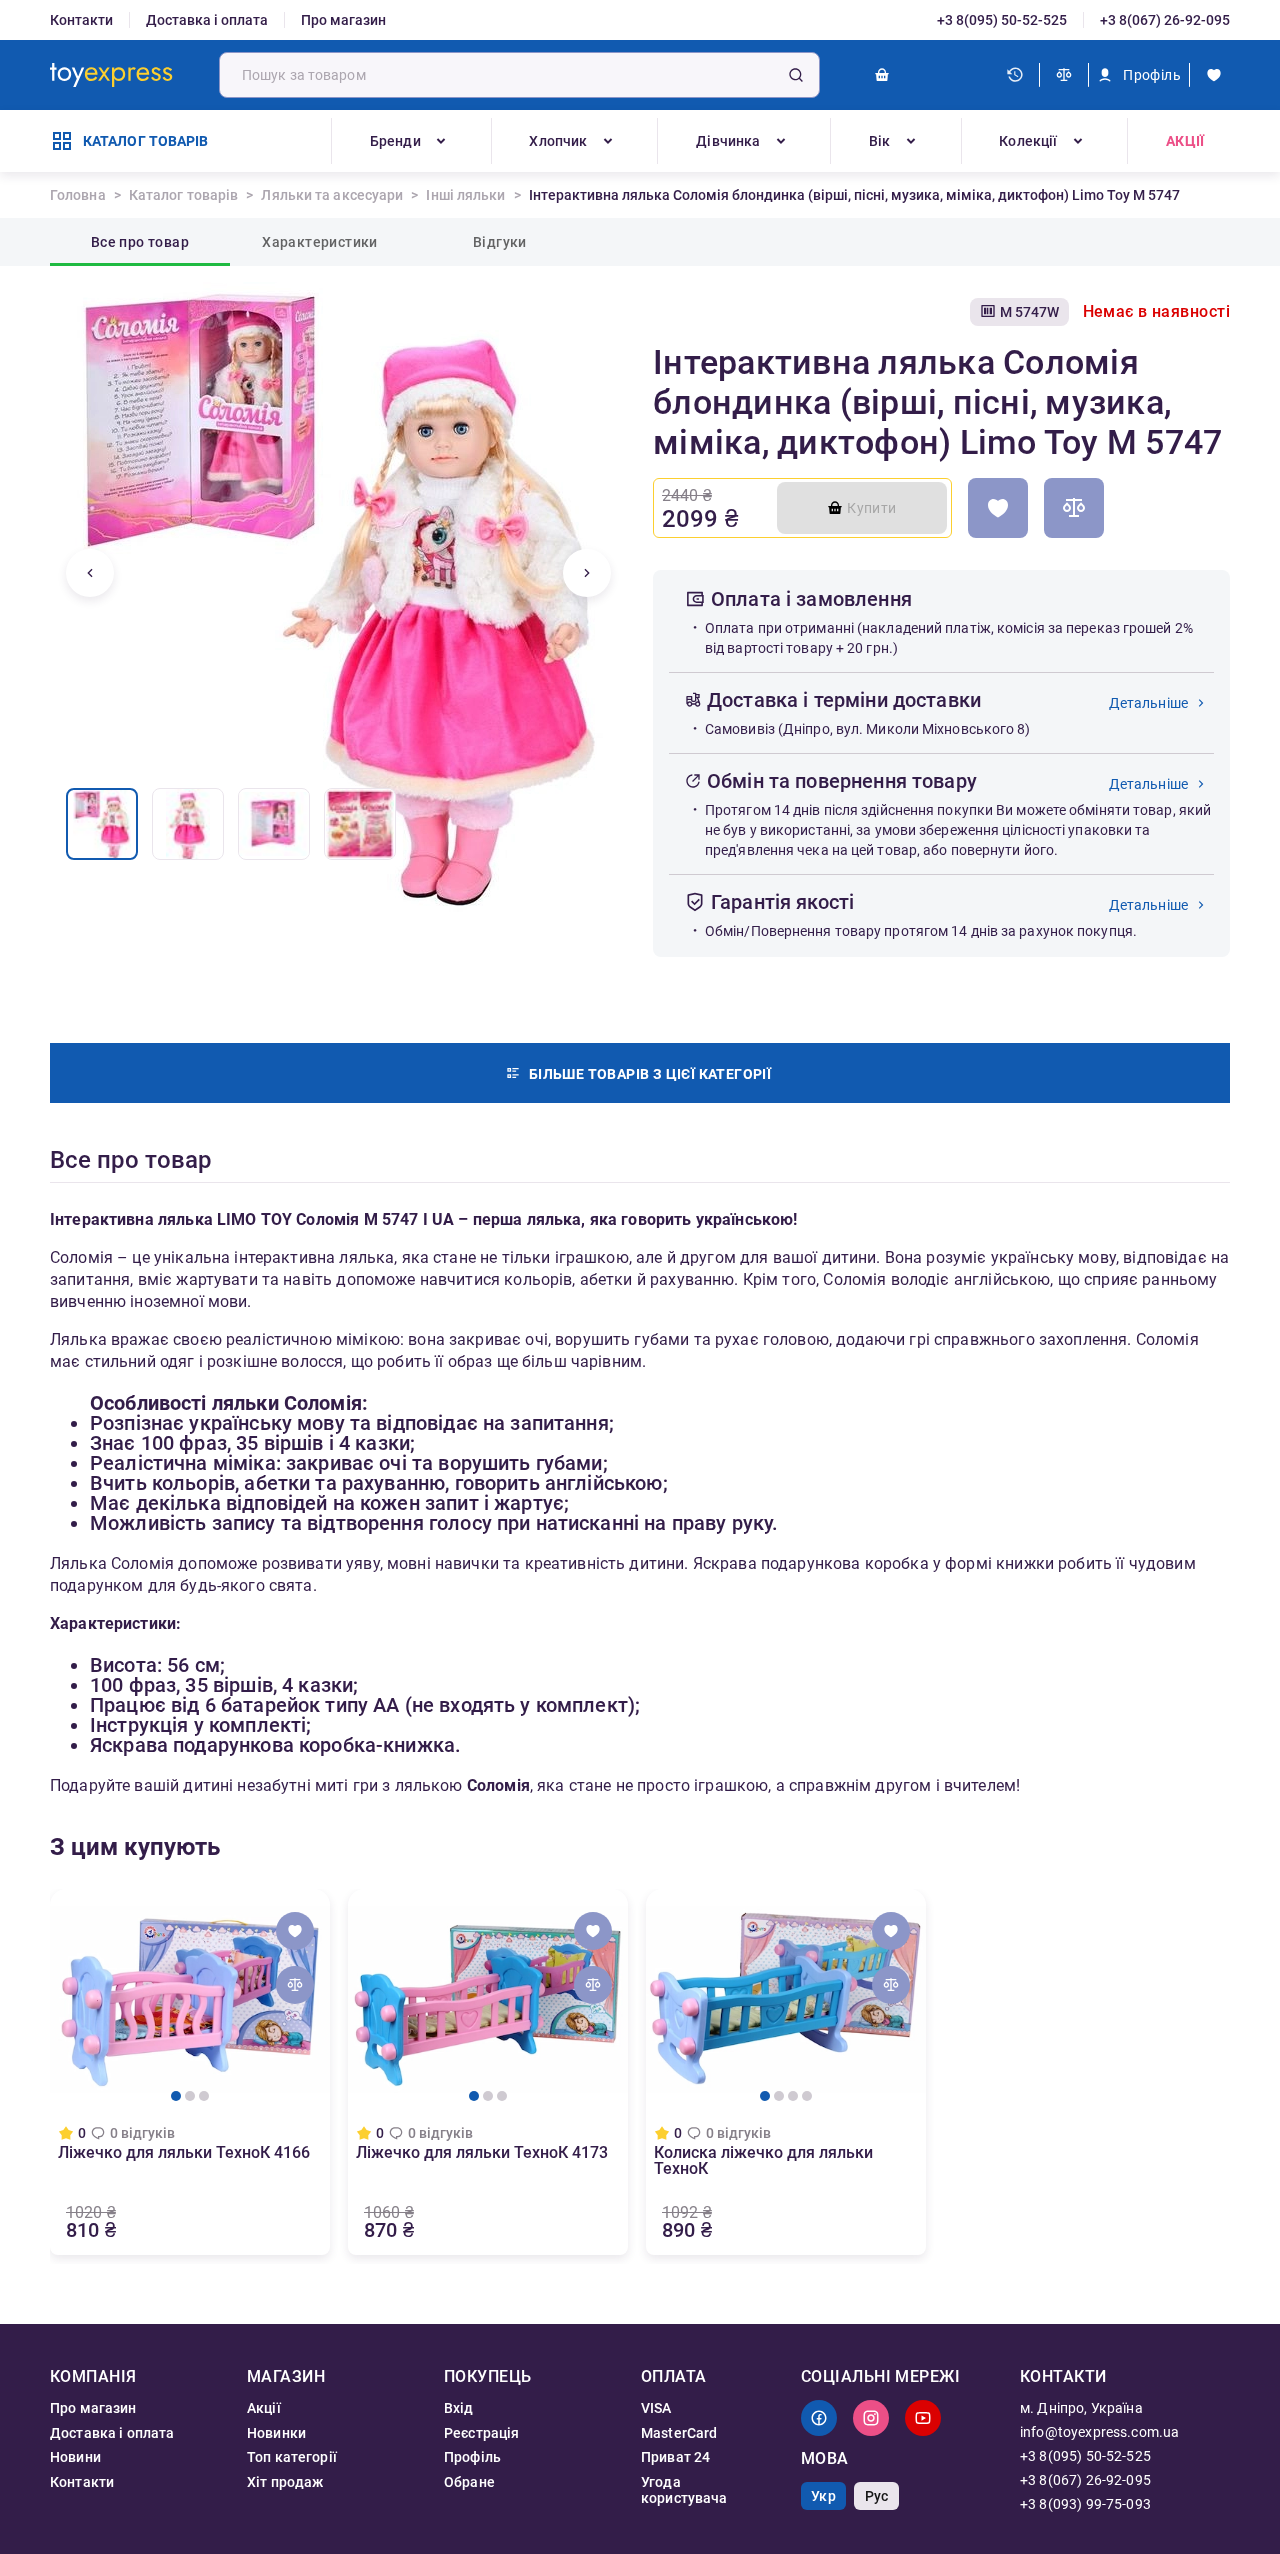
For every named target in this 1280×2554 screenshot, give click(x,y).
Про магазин (343, 20)
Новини (75, 2457)
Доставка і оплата (207, 20)
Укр (823, 2496)
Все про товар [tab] (140, 242)
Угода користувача (684, 2490)
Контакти (81, 20)
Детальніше (1149, 703)
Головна (78, 195)
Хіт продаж (285, 2482)
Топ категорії (292, 2457)
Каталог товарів (184, 195)
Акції (1185, 141)
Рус (876, 2496)
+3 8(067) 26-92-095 (1165, 20)
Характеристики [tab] (320, 242)
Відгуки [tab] (500, 242)
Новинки (276, 2433)
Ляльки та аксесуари (332, 195)
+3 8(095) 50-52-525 (1002, 20)
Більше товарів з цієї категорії (650, 1074)
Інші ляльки (465, 195)
